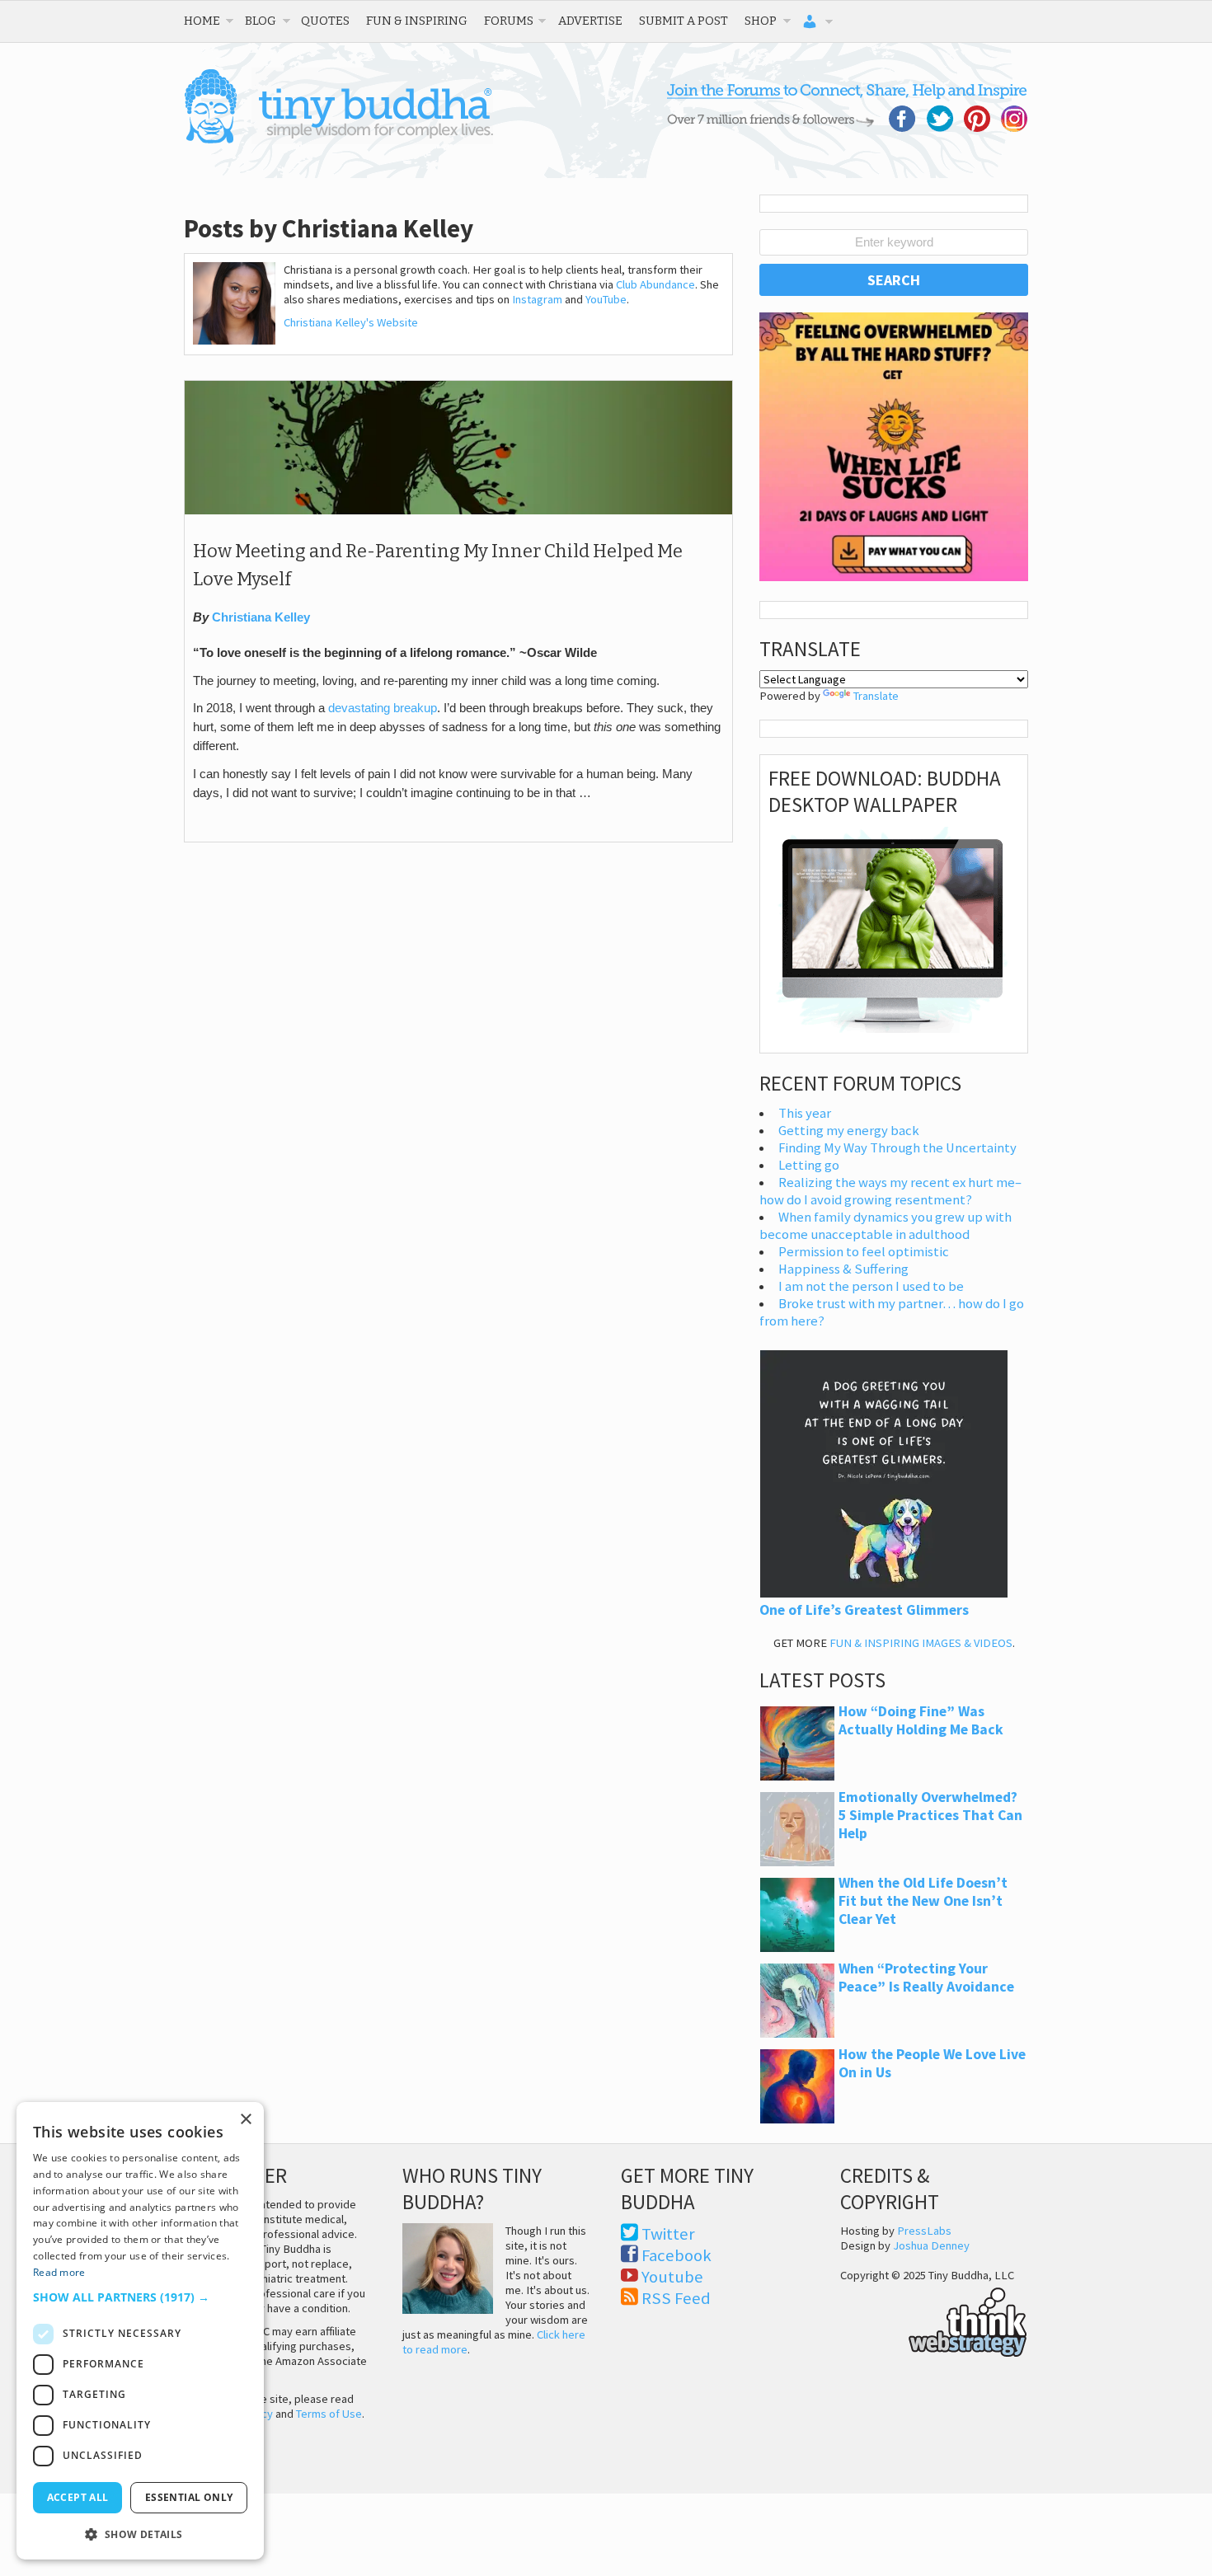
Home (202, 21)
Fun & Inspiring (417, 21)
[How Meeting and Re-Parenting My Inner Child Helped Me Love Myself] (458, 510)
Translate (876, 696)
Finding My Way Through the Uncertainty (897, 1148)
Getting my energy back (849, 1131)
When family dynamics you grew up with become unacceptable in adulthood (886, 1226)
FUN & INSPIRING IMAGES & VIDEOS (921, 1643)
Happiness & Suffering (843, 1269)
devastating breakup (383, 708)
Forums (509, 21)
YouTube (606, 299)
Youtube (672, 2277)
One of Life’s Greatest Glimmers (864, 1610)
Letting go (809, 1165)
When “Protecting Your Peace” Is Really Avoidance (926, 1978)
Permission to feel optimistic (864, 1252)
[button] (140, 2297)
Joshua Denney (931, 2245)
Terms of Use (329, 2414)
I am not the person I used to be (871, 1286)
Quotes (325, 21)
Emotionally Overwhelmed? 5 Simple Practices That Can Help (930, 1815)
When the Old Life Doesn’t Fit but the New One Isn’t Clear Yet (923, 1901)
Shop (761, 21)
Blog (261, 21)
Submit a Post (684, 21)
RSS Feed (676, 2298)
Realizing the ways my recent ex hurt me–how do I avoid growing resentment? (890, 1191)
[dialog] (140, 2331)
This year (805, 1113)
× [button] (245, 2120)
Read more (59, 2272)
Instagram (537, 299)
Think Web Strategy (934, 2320)
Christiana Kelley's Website (351, 322)
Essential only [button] (189, 2497)
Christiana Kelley (261, 617)
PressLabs (924, 2231)
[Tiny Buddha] (338, 140)
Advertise (590, 21)
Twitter (668, 2234)
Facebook (676, 2255)
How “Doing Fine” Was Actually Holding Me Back (921, 1720)
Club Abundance (655, 284)
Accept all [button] (78, 2497)
